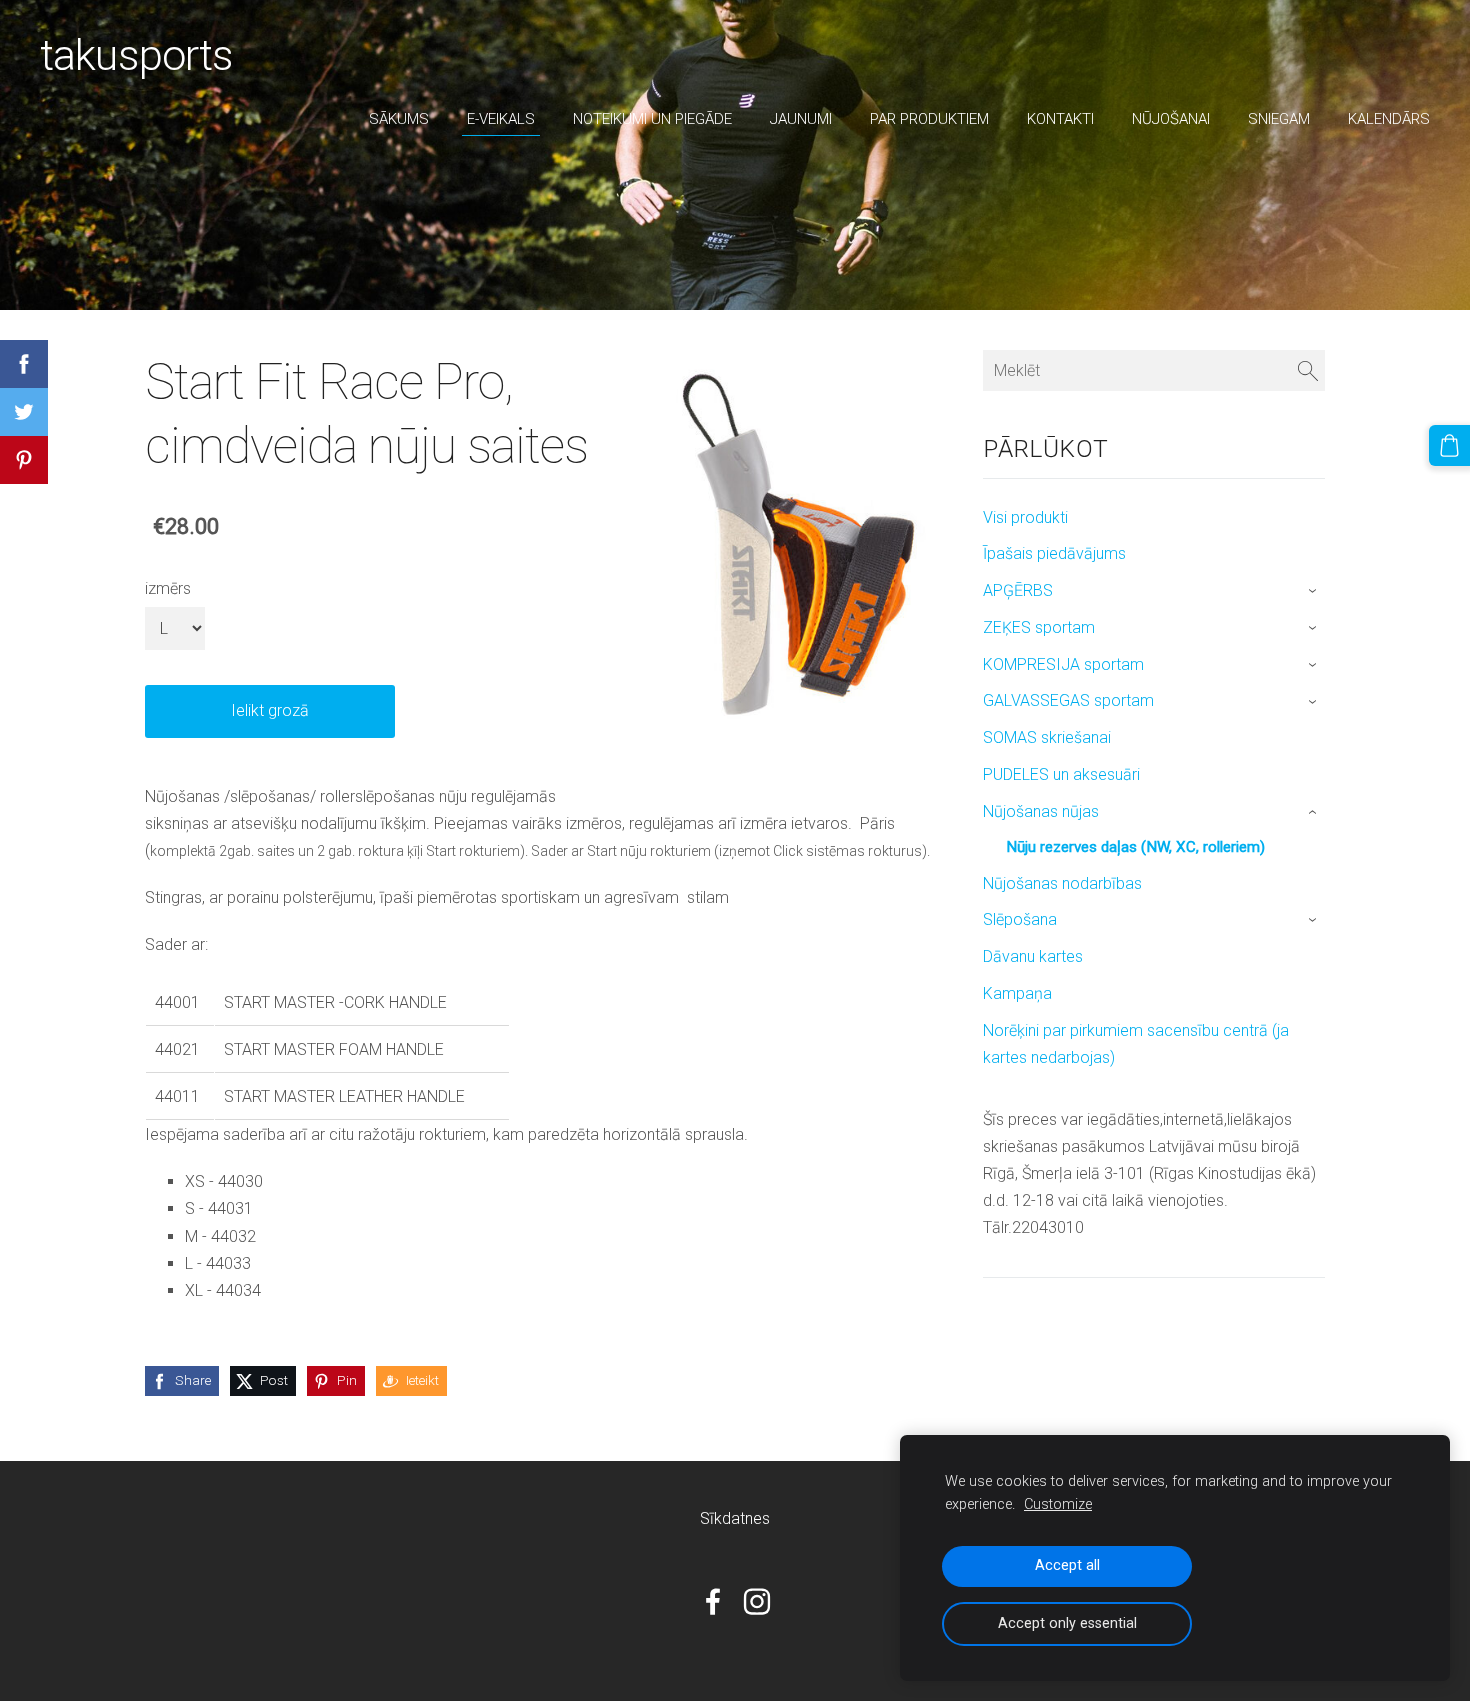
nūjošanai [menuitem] (1171, 119)
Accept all (1067, 1565)
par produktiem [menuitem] (929, 119)
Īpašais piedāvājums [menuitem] (1054, 553)
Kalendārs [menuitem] (1389, 119)
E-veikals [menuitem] (501, 119)
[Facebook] (713, 1601)
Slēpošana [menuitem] (1020, 919)
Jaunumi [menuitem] (801, 119)
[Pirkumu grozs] (1449, 445)
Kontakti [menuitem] (1060, 119)
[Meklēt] (1308, 370)
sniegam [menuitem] (1279, 119)
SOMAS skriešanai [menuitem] (1047, 737)
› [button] (1314, 592)
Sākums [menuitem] (399, 119)
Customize (1058, 1504)
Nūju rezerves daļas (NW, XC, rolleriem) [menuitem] (1135, 847)
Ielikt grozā (270, 710)
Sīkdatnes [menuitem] (735, 1518)
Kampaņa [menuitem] (1017, 993)
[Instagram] (757, 1601)
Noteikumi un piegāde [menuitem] (652, 119)
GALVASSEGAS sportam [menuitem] (1068, 700)
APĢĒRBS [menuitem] (1018, 590)
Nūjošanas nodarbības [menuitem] (1062, 883)
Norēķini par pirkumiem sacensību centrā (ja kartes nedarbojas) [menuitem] (1136, 1044)
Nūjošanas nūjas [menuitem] (1041, 811)
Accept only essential (1067, 1623)
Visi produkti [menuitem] (1025, 517)
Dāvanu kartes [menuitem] (1033, 956)
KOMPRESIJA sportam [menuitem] (1063, 664)
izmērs (168, 588)
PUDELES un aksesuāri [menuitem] (1061, 774)
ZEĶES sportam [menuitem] (1039, 627)
